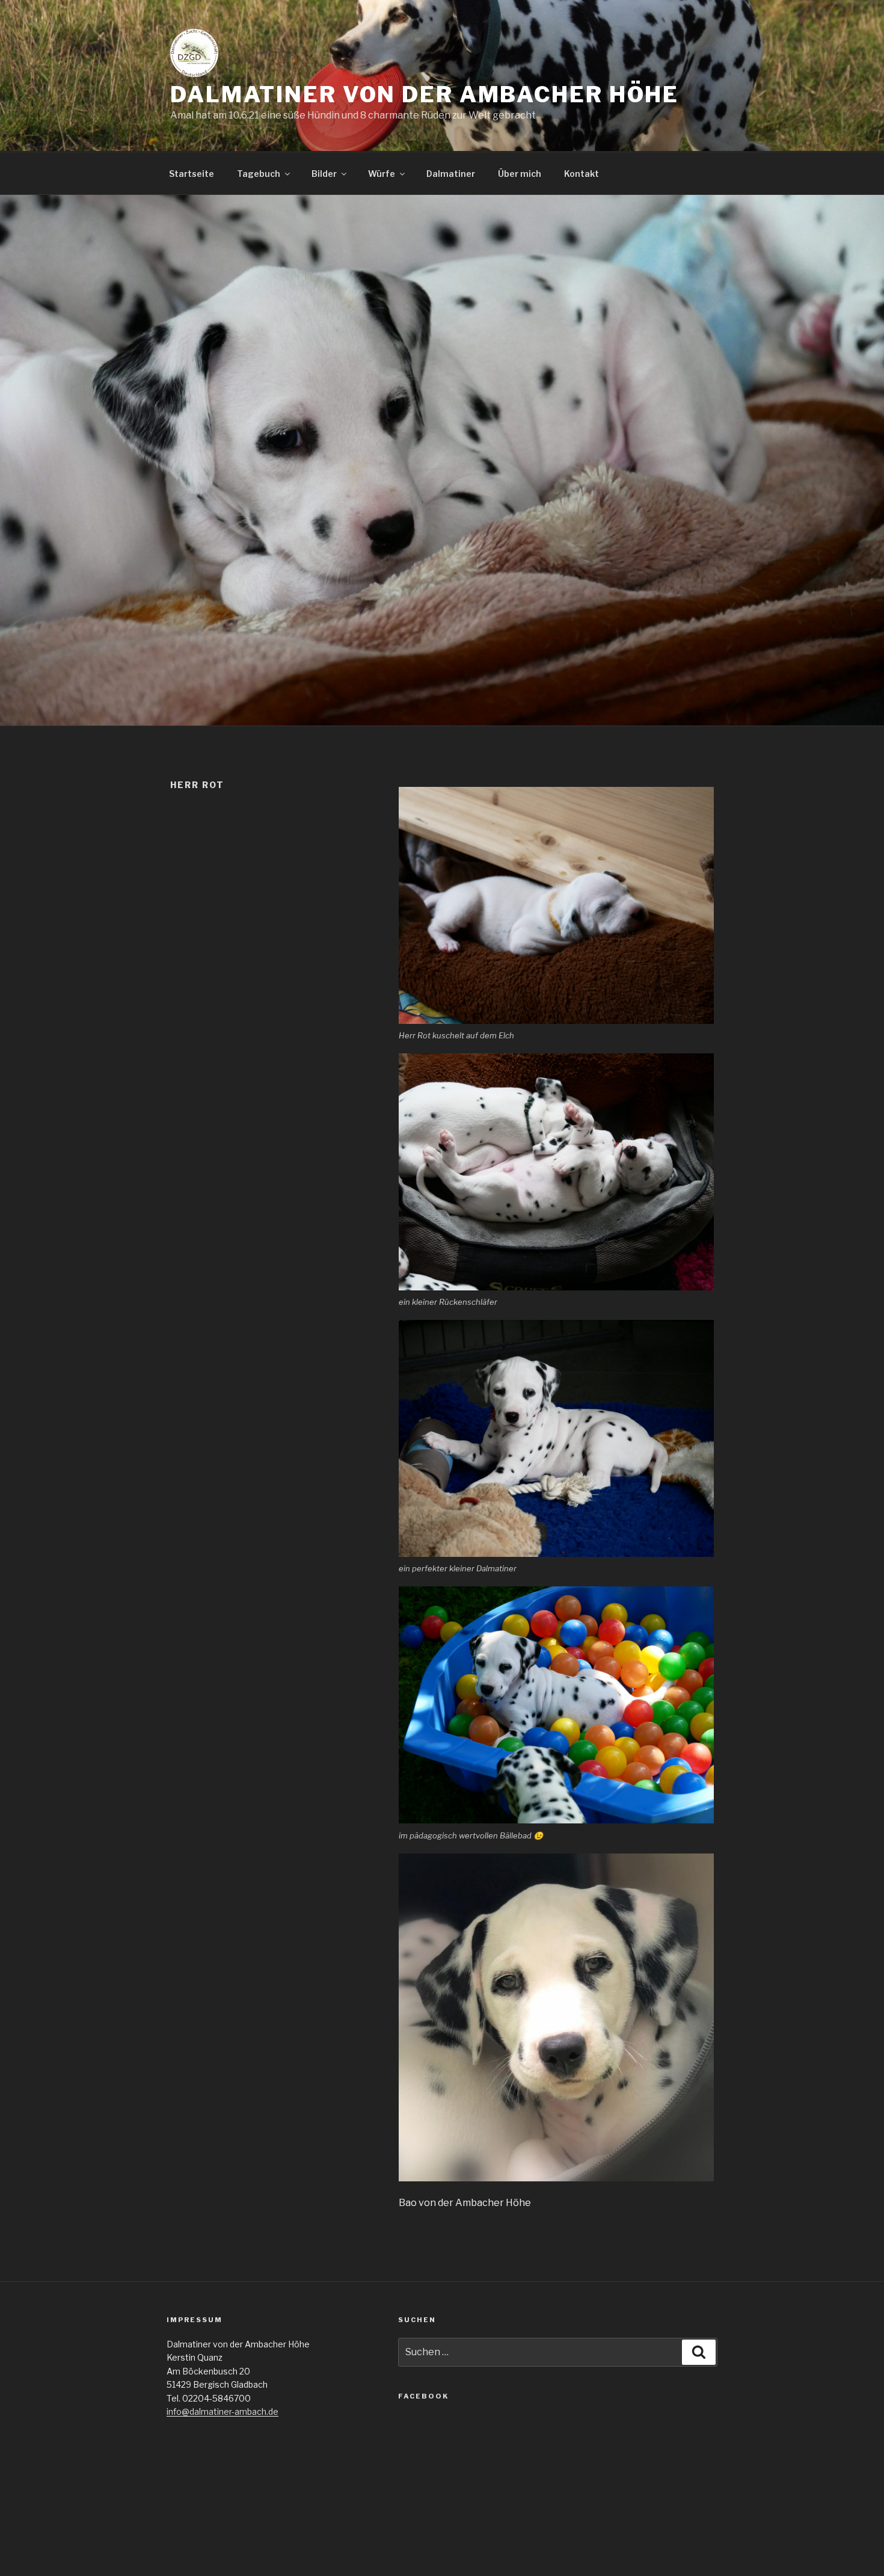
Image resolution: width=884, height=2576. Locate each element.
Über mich (520, 174)
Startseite (192, 174)
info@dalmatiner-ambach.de (223, 2411)
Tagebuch (259, 174)
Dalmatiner (451, 174)
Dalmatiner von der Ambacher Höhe (425, 94)
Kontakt (582, 174)
